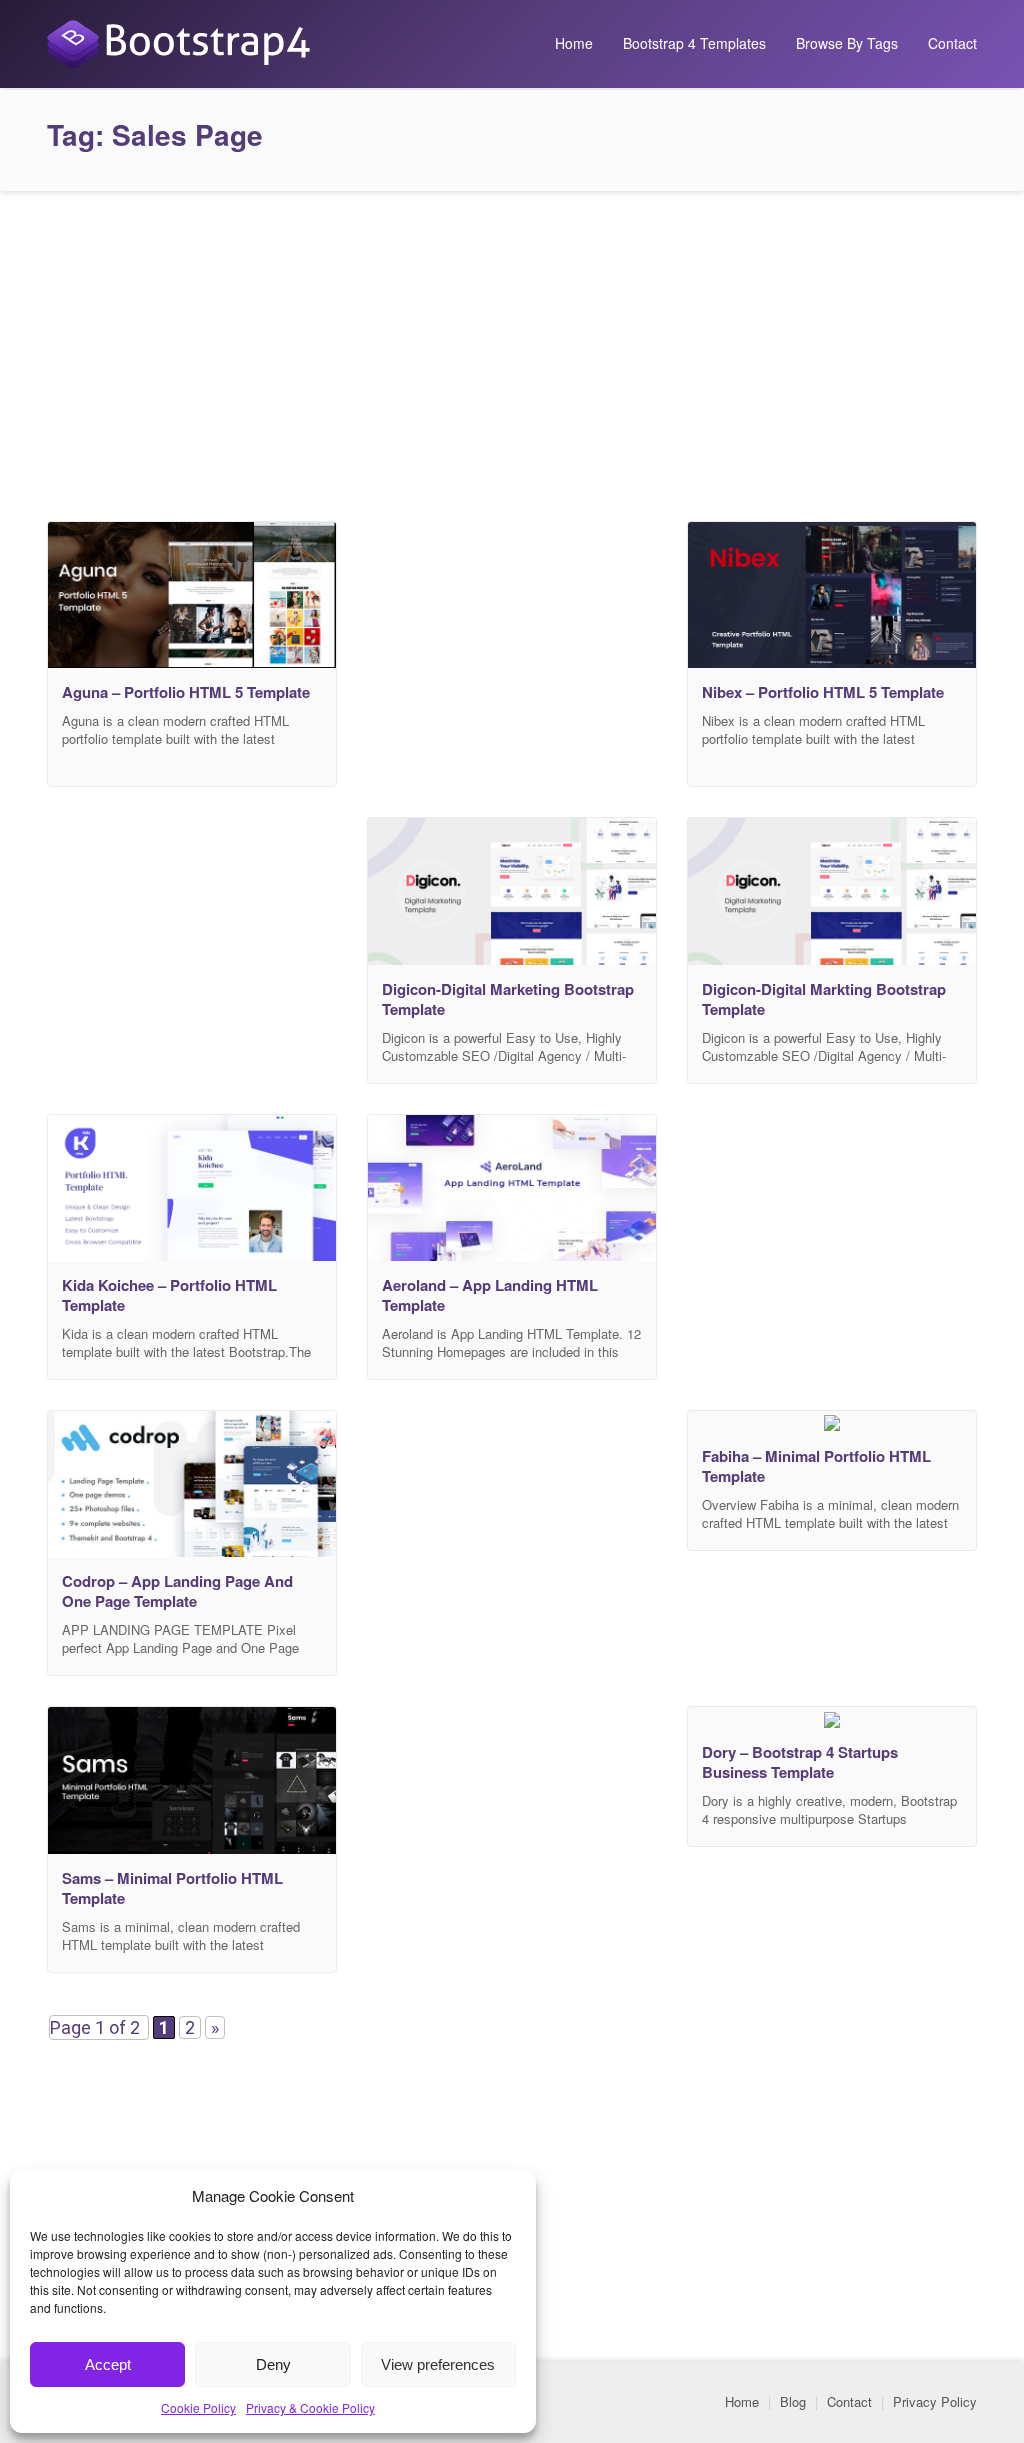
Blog (793, 2401)
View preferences (438, 2364)
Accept (108, 2364)
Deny (273, 2364)
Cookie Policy (198, 2407)
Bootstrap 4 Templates (694, 43)
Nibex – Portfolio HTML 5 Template (823, 692)
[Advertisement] (512, 351)
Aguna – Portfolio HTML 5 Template (186, 692)
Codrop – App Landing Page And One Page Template (177, 1591)
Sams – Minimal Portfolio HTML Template (172, 1888)
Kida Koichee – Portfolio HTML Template (169, 1295)
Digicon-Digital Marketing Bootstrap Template (508, 999)
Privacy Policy (935, 2401)
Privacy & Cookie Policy (310, 2407)
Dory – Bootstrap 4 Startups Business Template (800, 1762)
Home (574, 43)
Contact (952, 43)
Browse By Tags (847, 43)
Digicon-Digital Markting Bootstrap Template (824, 999)
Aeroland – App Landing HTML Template (490, 1295)
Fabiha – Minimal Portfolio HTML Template (816, 1466)
